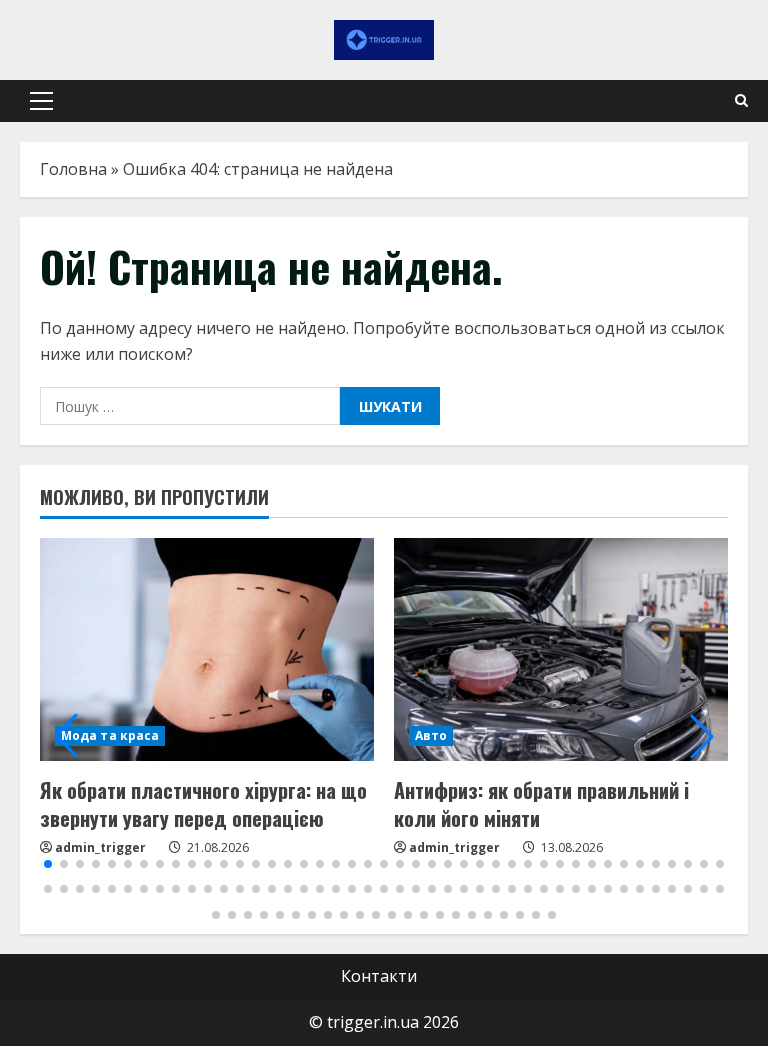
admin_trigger (100, 847)
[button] (41, 101)
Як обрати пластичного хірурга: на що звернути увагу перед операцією (203, 804)
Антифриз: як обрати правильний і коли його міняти (541, 804)
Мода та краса (110, 735)
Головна (73, 169)
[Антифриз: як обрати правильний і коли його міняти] (561, 649)
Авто (431, 735)
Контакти (379, 976)
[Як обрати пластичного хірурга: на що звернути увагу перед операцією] (207, 649)
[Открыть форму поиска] (741, 100)
